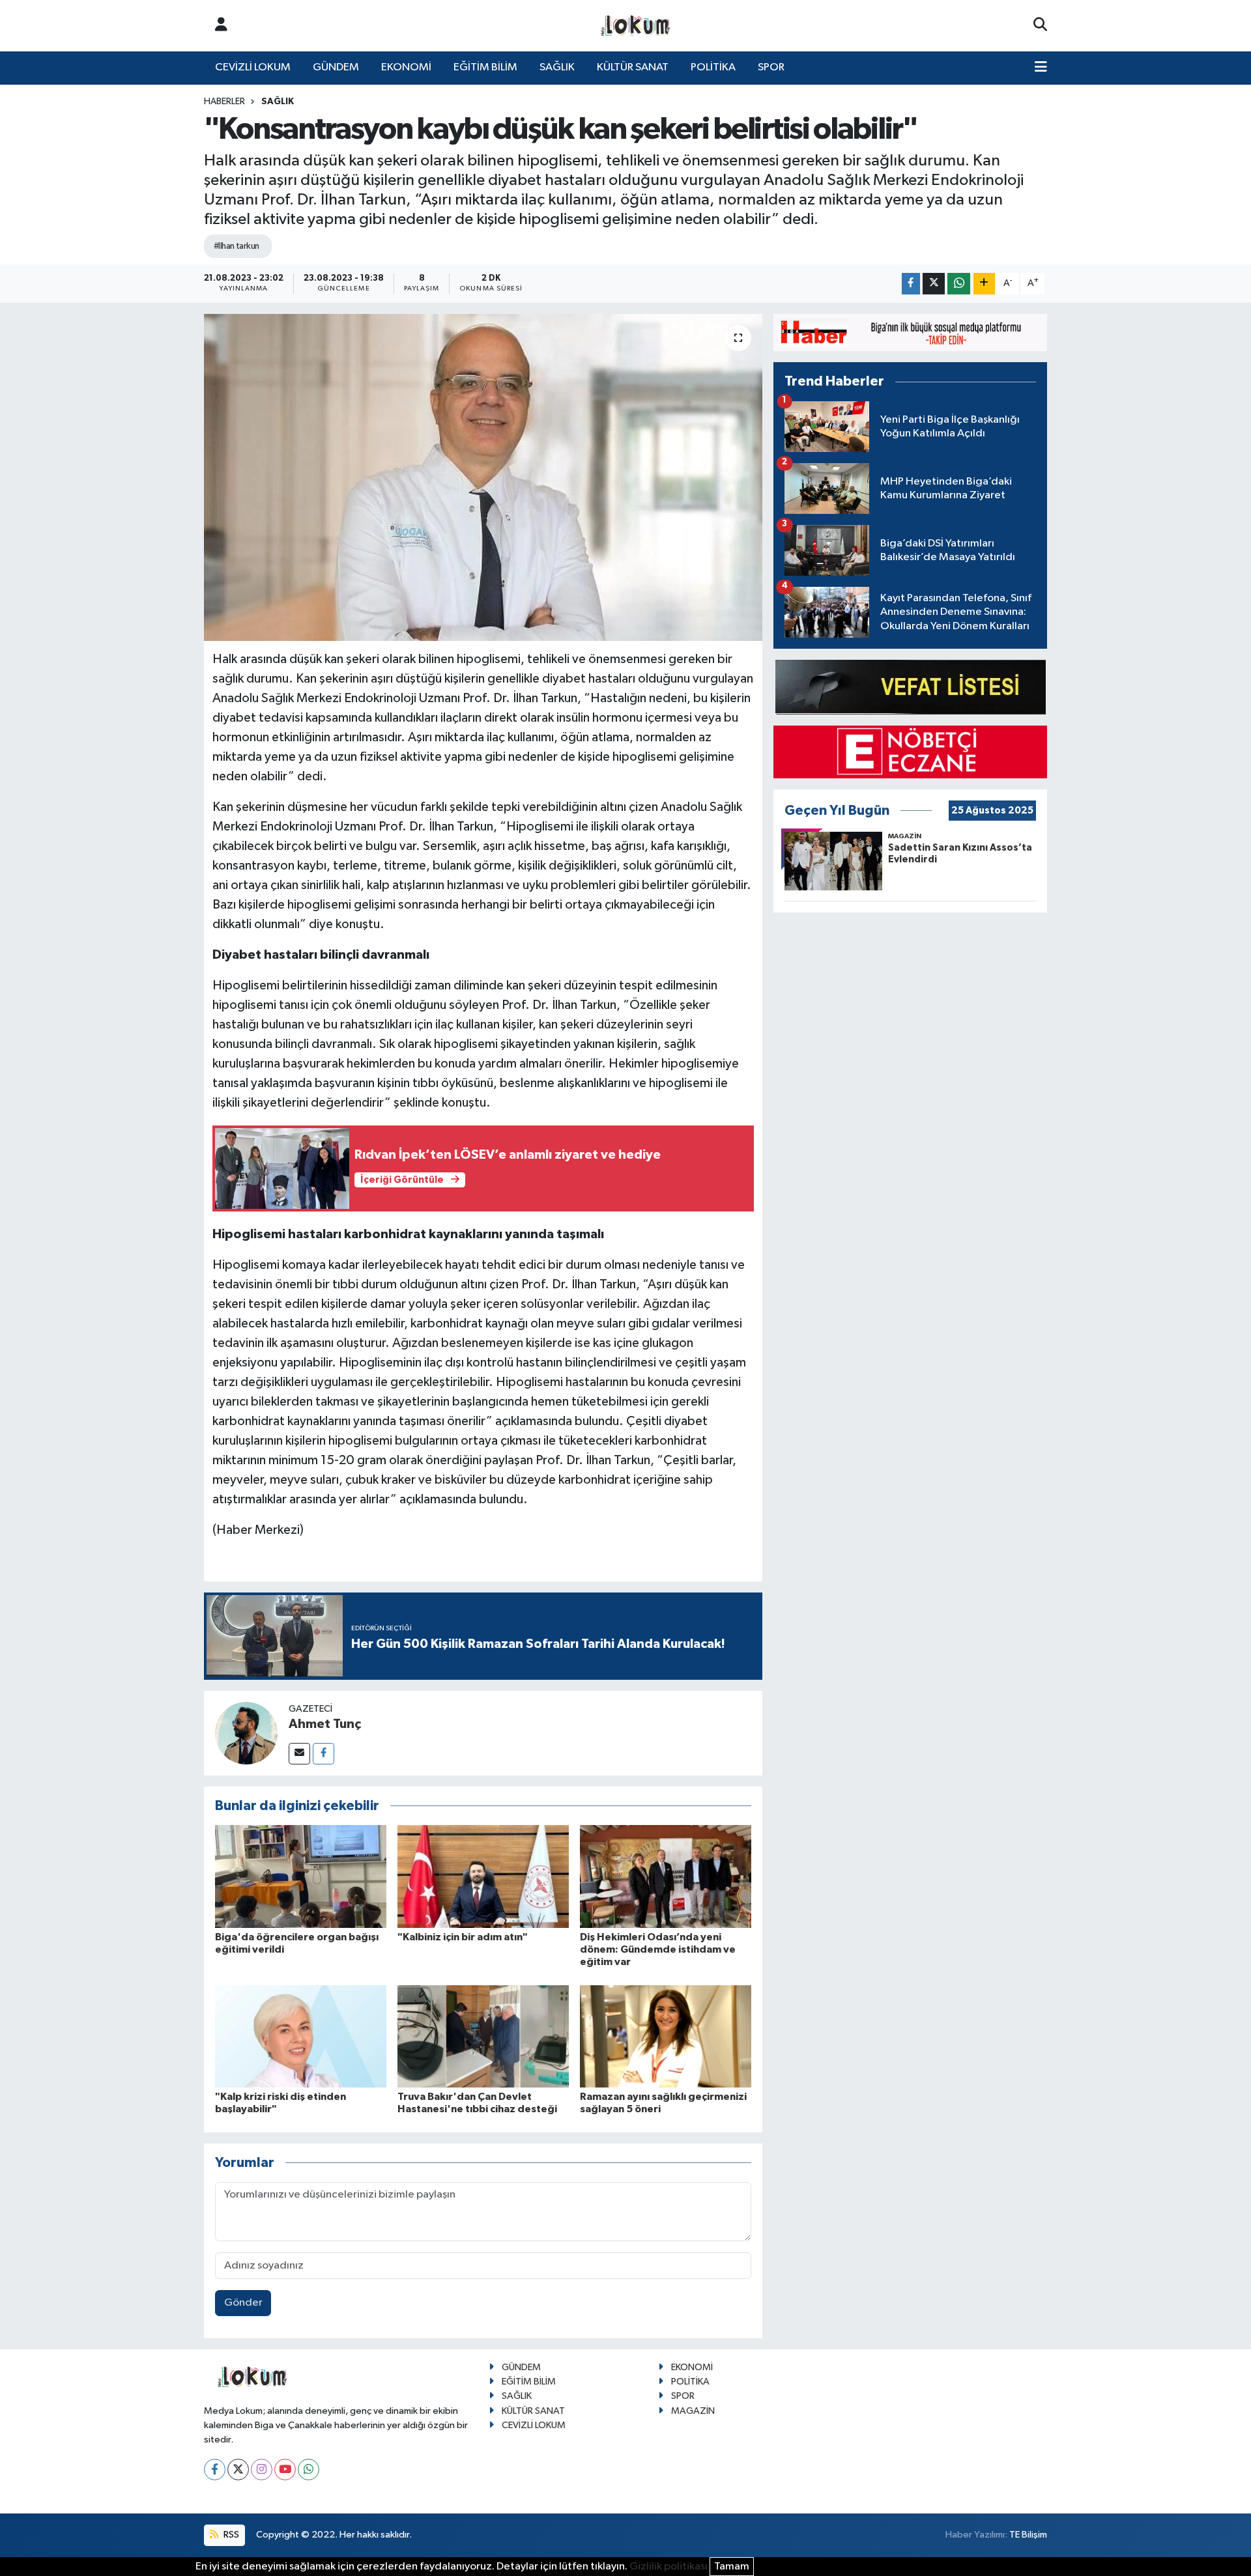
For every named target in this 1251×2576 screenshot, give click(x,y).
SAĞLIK (557, 67)
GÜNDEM (336, 67)
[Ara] (1040, 25)
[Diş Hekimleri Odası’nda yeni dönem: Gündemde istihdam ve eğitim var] (666, 1876)
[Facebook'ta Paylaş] (911, 284)
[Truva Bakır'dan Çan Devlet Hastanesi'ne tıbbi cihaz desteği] (483, 2036)
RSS (230, 2535)
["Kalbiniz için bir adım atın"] (483, 1876)
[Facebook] (324, 1754)
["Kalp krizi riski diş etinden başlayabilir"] (301, 2036)
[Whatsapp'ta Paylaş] (959, 284)
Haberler (224, 102)
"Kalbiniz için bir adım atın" (463, 1937)
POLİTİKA (713, 67)
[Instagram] (262, 2470)
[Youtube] (285, 2470)
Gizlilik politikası (669, 2567)
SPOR (771, 67)
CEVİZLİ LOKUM (253, 67)
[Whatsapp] (309, 2470)
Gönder (243, 2303)
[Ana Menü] (1041, 68)
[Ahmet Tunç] (246, 1733)
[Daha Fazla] (984, 284)
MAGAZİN (693, 2411)
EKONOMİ (406, 67)
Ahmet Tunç (325, 1724)
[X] (238, 2470)
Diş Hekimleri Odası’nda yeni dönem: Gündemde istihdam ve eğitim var (658, 1949)
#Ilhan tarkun (237, 246)
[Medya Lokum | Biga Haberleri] (636, 26)
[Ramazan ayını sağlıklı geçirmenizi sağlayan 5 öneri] (666, 2036)
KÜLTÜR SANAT (633, 67)
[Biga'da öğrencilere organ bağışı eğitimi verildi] (301, 1876)
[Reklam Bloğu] (910, 333)
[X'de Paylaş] (934, 284)
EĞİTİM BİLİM (485, 67)
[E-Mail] (299, 1754)
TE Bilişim (1028, 2535)
